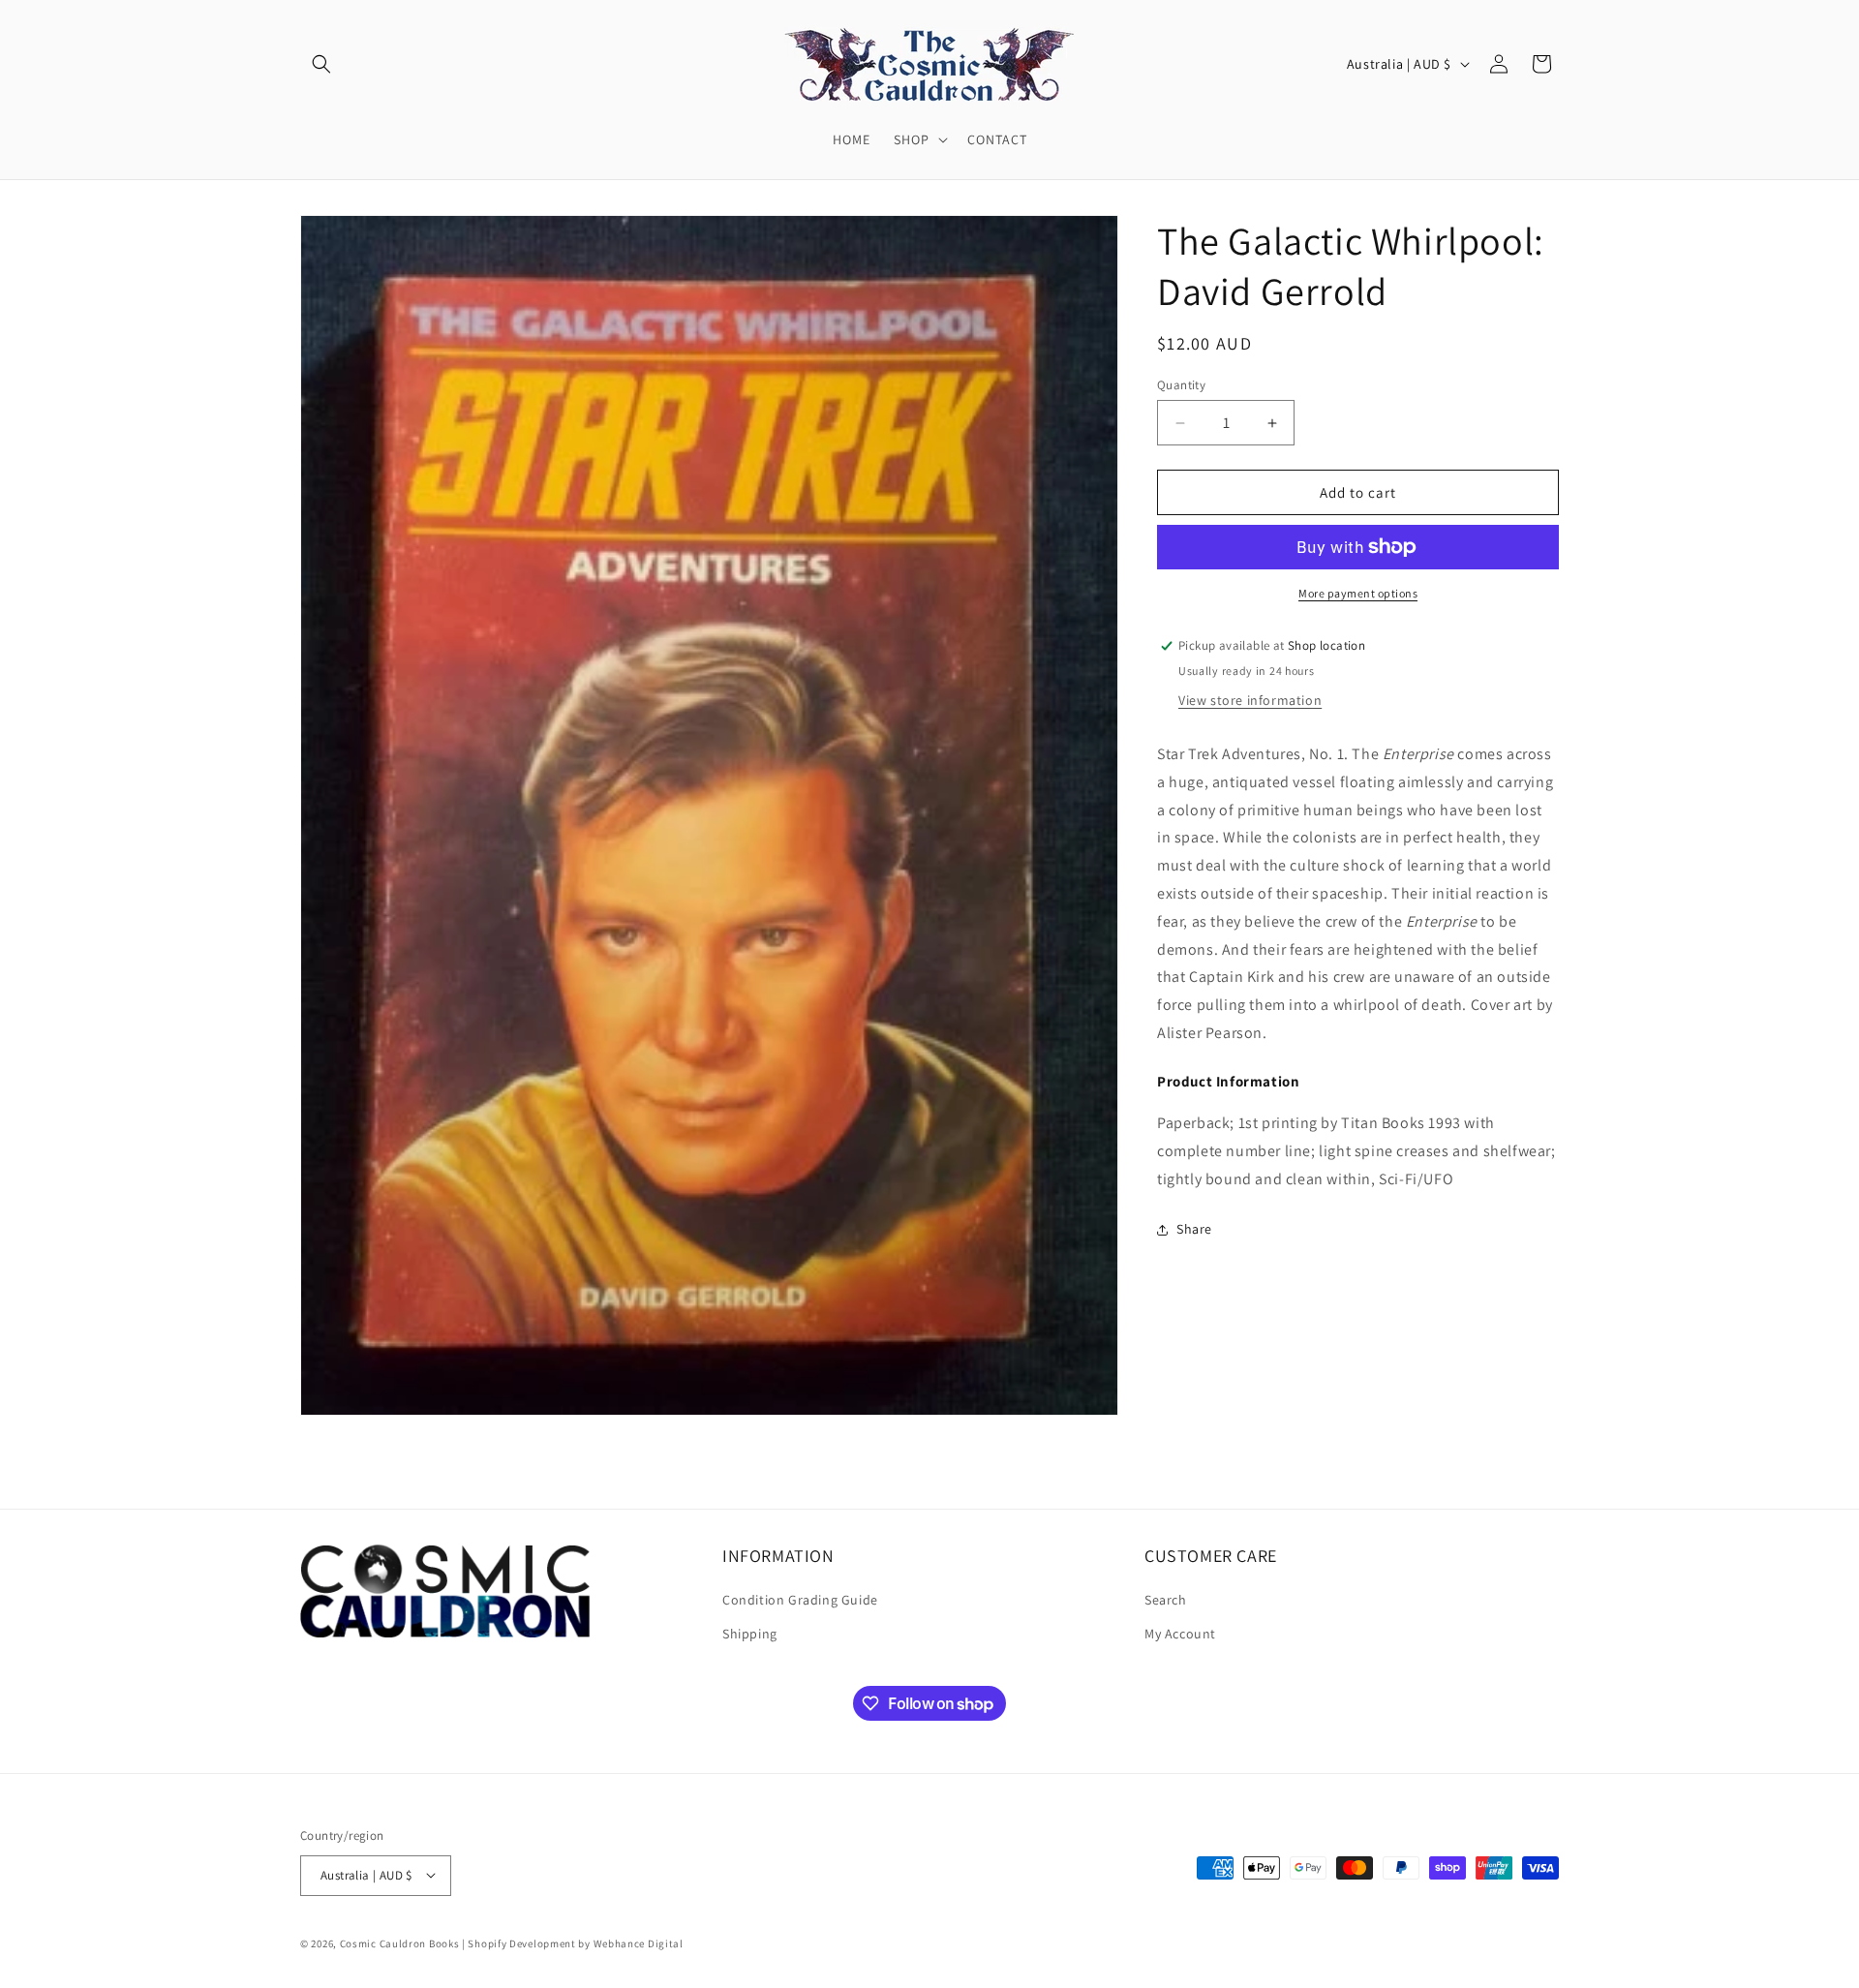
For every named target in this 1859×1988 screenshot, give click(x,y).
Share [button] (1194, 1229)
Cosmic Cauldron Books (400, 1942)
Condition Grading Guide (800, 1601)
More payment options (1358, 593)
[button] (321, 64)
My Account (1180, 1635)
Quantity (1181, 385)
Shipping (750, 1635)
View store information (1250, 700)
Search (1166, 1601)
